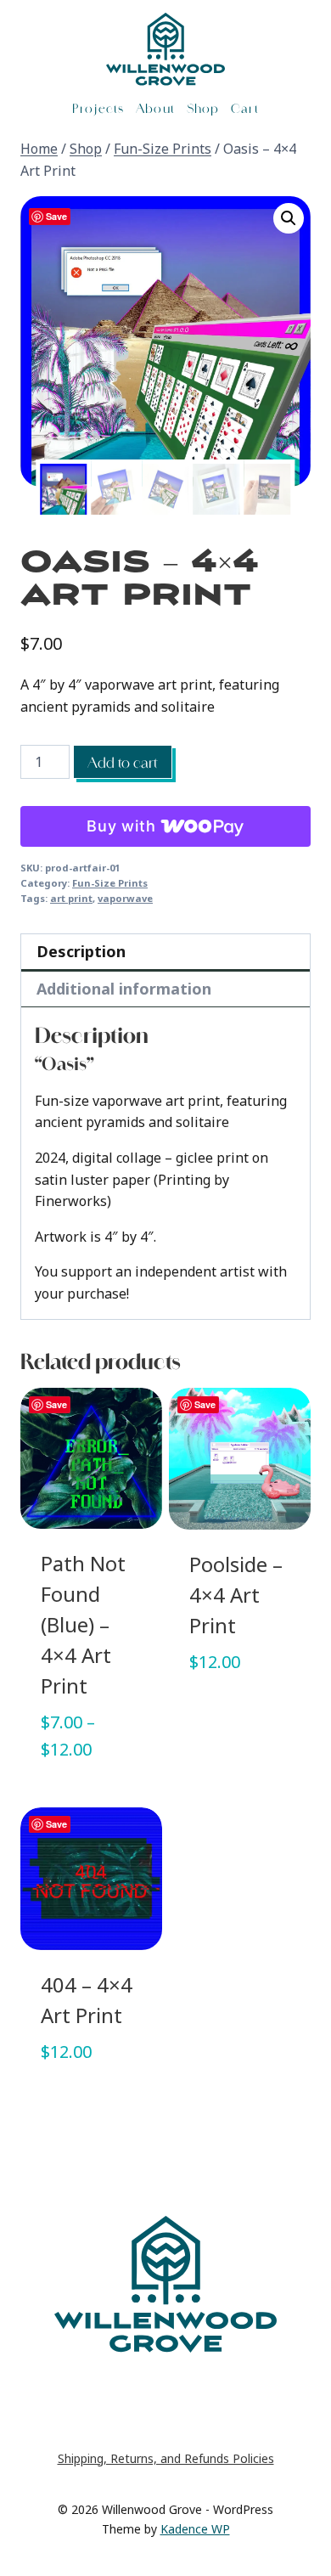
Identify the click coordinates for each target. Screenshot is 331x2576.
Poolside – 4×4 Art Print (236, 1595)
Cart (244, 108)
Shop (203, 108)
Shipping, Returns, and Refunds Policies (166, 2458)
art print (71, 898)
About (155, 108)
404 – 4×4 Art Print (87, 2001)
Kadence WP (195, 2529)
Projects (98, 108)
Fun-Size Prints (110, 883)
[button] (289, 218)
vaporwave (125, 898)
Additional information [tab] (124, 989)
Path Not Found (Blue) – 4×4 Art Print (83, 1625)
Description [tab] (81, 951)
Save (56, 216)
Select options (92, 1798)
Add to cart (123, 762)
